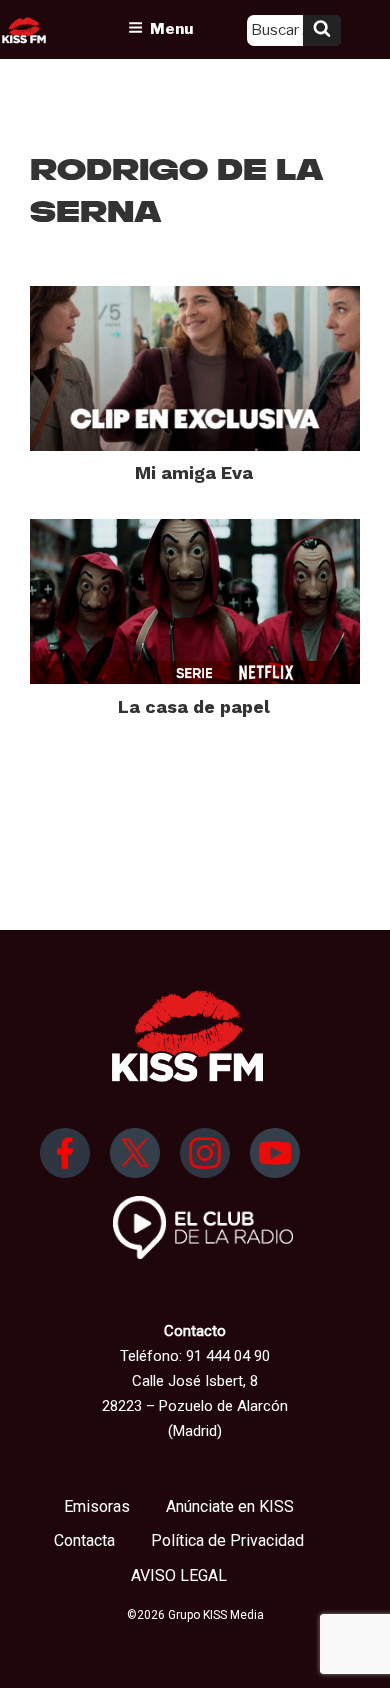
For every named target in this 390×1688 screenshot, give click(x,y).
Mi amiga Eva (194, 472)
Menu (171, 29)
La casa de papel (194, 706)
